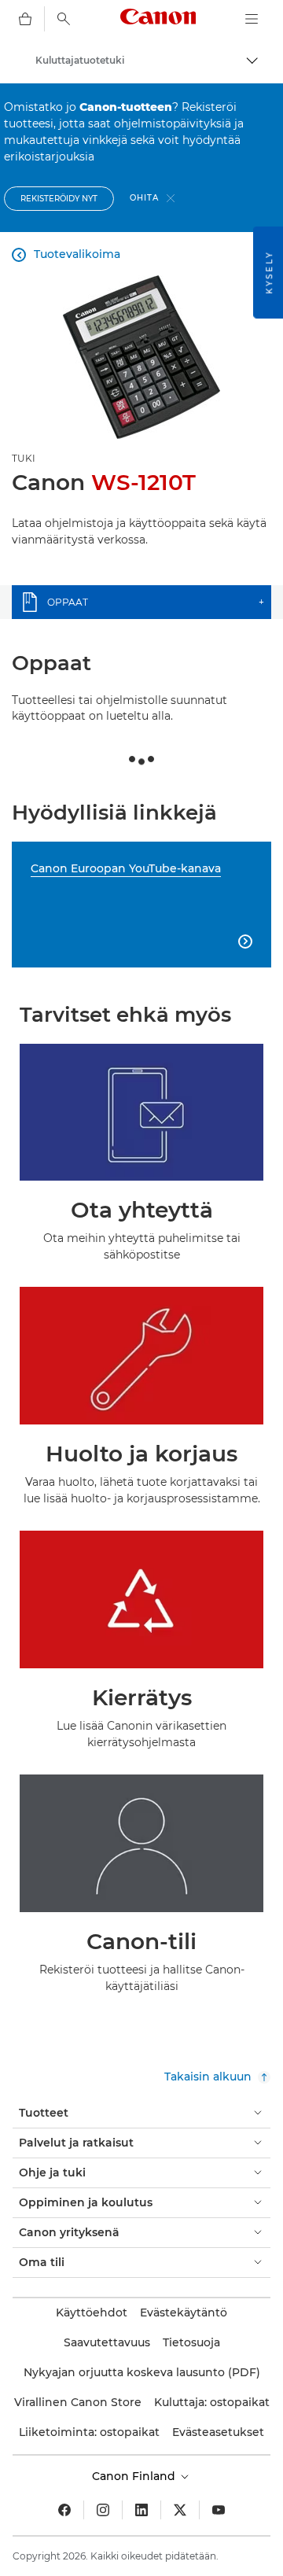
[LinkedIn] (141, 2510)
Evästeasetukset (218, 2432)
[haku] (64, 19)
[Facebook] (64, 2510)
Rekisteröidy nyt (59, 199)
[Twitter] (180, 2510)
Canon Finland (135, 2476)
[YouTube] (219, 2510)
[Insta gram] (103, 2510)
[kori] (25, 19)
